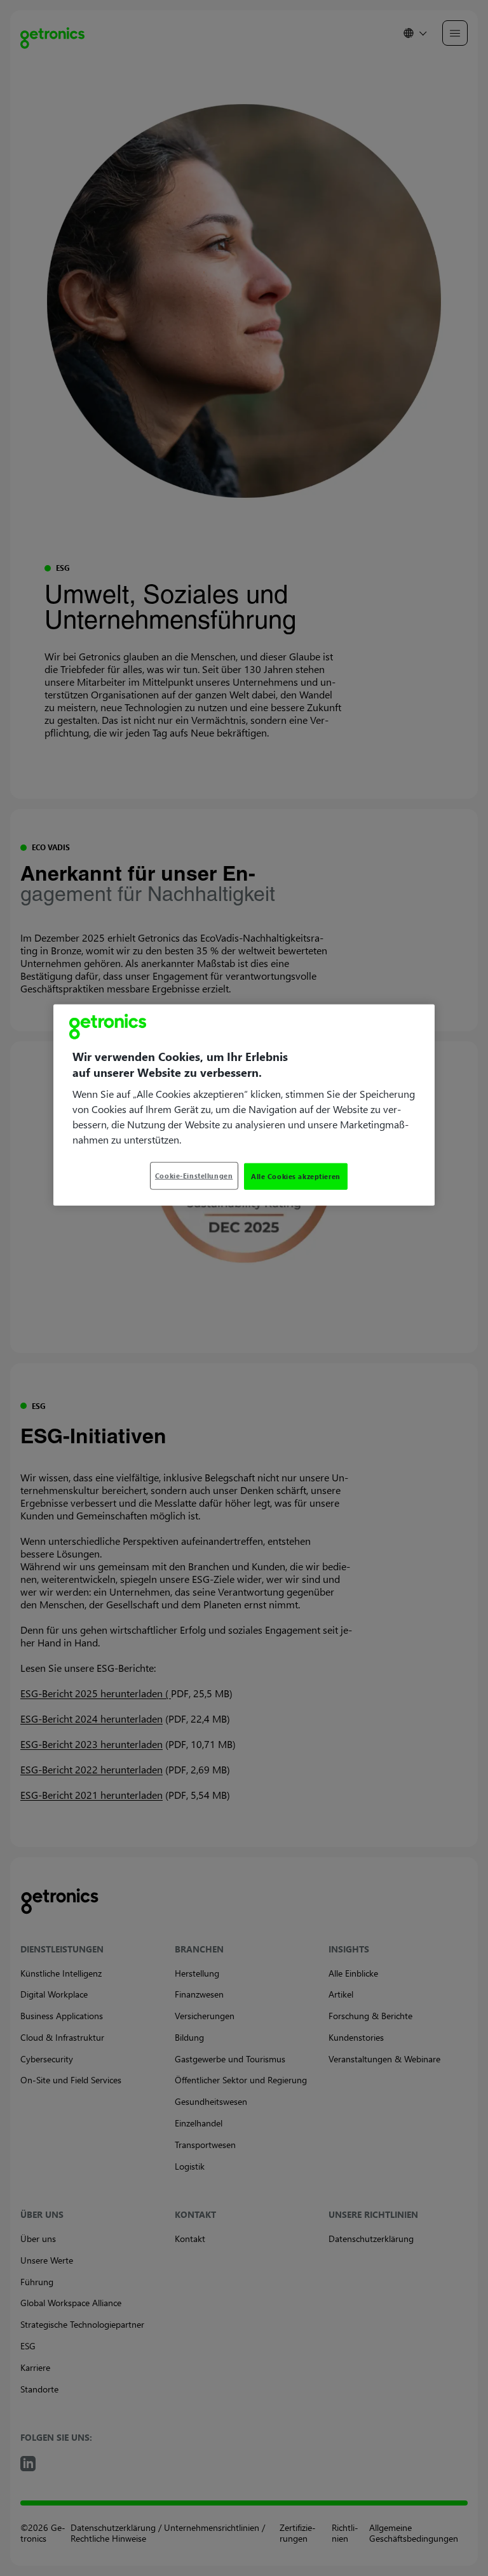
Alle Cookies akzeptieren (296, 1176)
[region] (244, 1105)
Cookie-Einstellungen (194, 1176)
